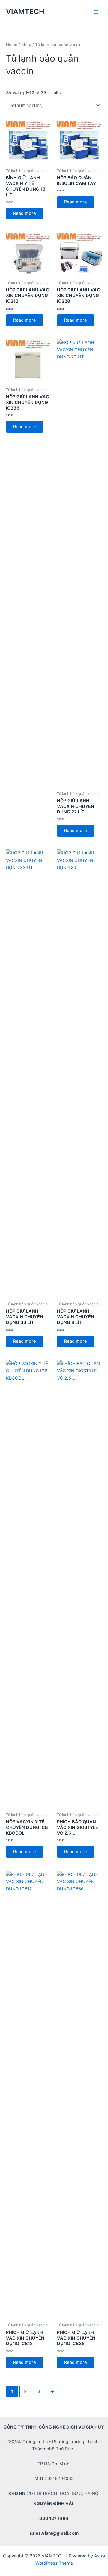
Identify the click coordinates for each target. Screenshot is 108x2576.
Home (12, 45)
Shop (26, 45)
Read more (25, 213)
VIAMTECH (25, 12)
